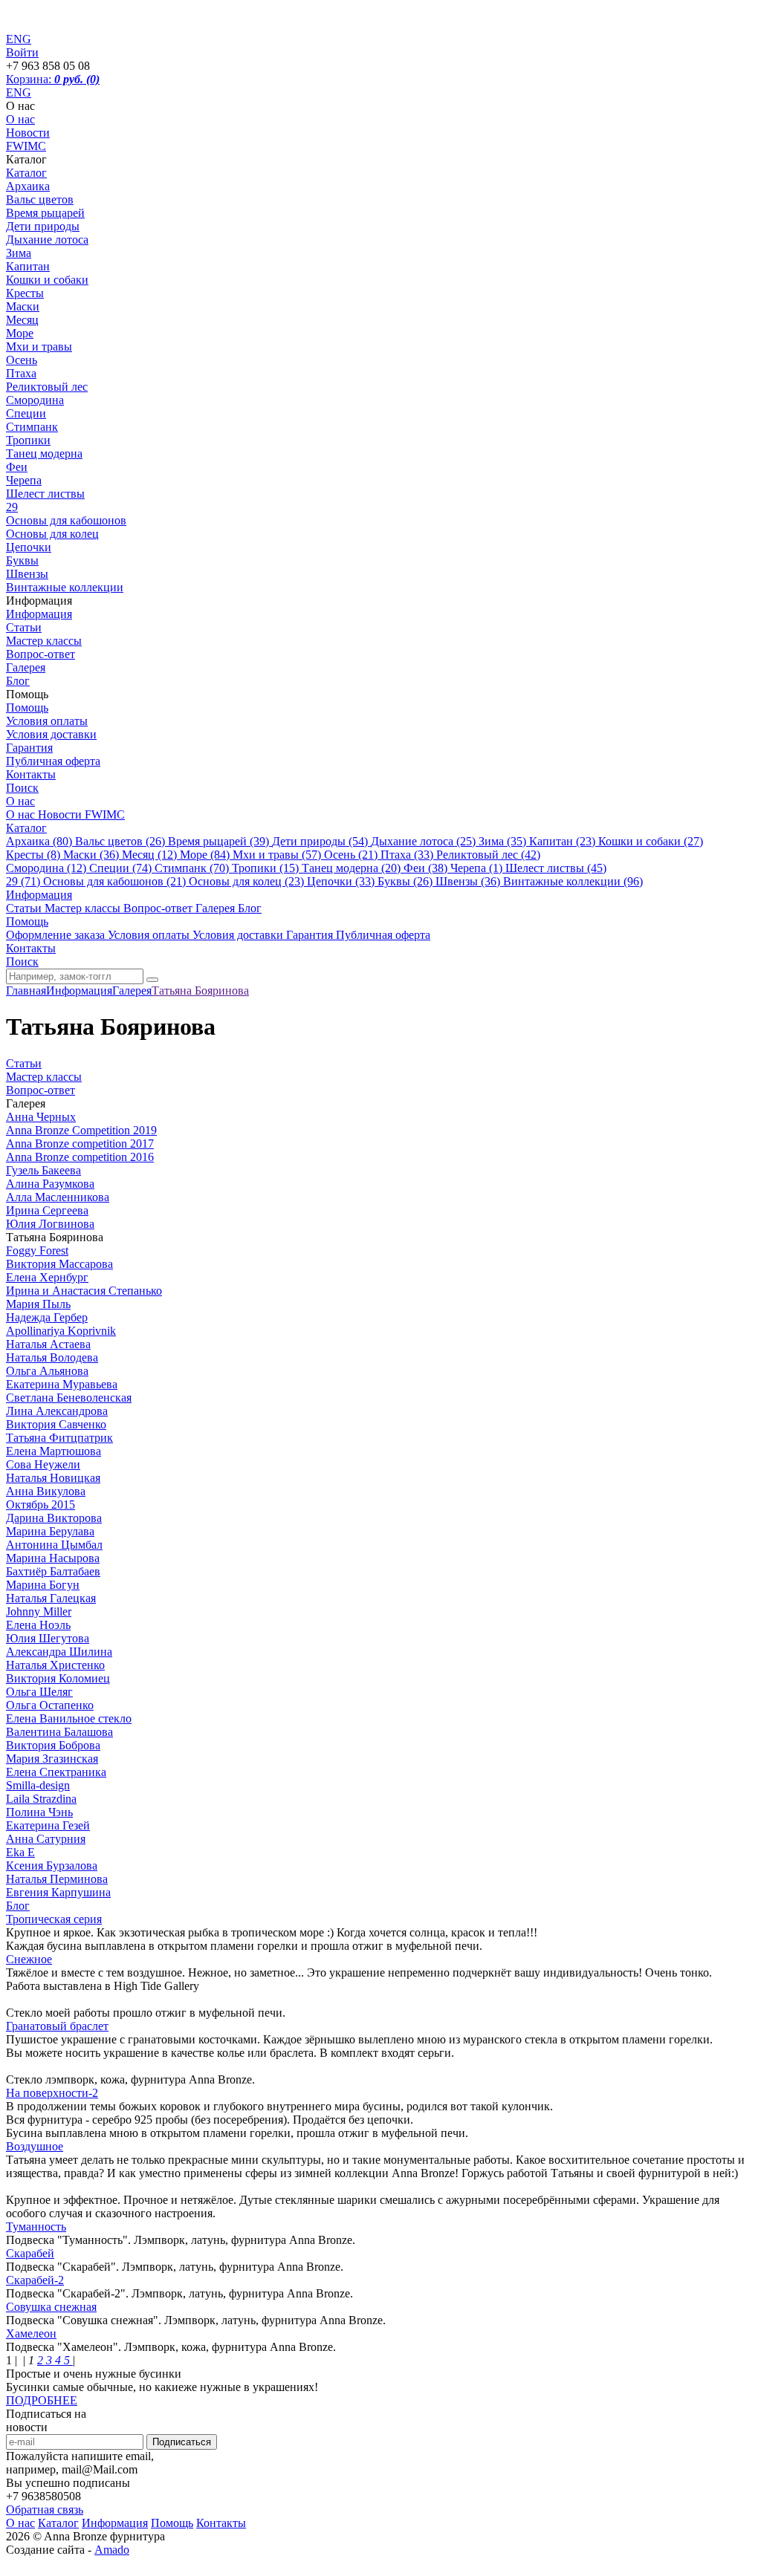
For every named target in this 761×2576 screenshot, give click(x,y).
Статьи (24, 627)
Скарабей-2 (35, 2280)
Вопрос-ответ (41, 654)
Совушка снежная (51, 2307)
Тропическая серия (54, 1919)
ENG (19, 92)
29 (12, 507)
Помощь (27, 708)
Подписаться (182, 2442)
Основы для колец (52, 534)
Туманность (36, 2227)
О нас (20, 119)
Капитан (28, 266)
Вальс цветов (40, 199)
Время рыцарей (45, 213)
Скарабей (30, 2253)
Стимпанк (32, 427)
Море (20, 333)
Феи (17, 467)
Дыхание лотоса (47, 240)
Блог (18, 681)
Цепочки (29, 547)
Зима (19, 253)
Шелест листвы (45, 494)
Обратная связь (45, 2510)
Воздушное (35, 2146)
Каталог (26, 173)
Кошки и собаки (47, 280)
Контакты (31, 774)
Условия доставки (51, 734)
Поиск (22, 788)
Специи (26, 413)
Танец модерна (44, 453)
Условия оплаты (47, 721)
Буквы (22, 560)
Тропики (28, 440)
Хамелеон (31, 2333)
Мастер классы (44, 641)
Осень (22, 360)
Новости (28, 133)
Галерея (26, 667)
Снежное (29, 1959)
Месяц (22, 320)
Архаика (28, 186)
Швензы (27, 574)
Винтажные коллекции (65, 587)
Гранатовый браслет (57, 2026)
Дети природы (43, 226)
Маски (23, 306)
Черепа (24, 480)
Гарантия (29, 748)
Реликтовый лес (47, 387)
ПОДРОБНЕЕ (42, 2400)
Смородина (35, 400)
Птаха (21, 373)
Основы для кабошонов (66, 520)
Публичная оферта (53, 761)
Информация (39, 614)
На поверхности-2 (52, 2093)
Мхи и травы (39, 347)
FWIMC (26, 146)
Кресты (25, 293)
